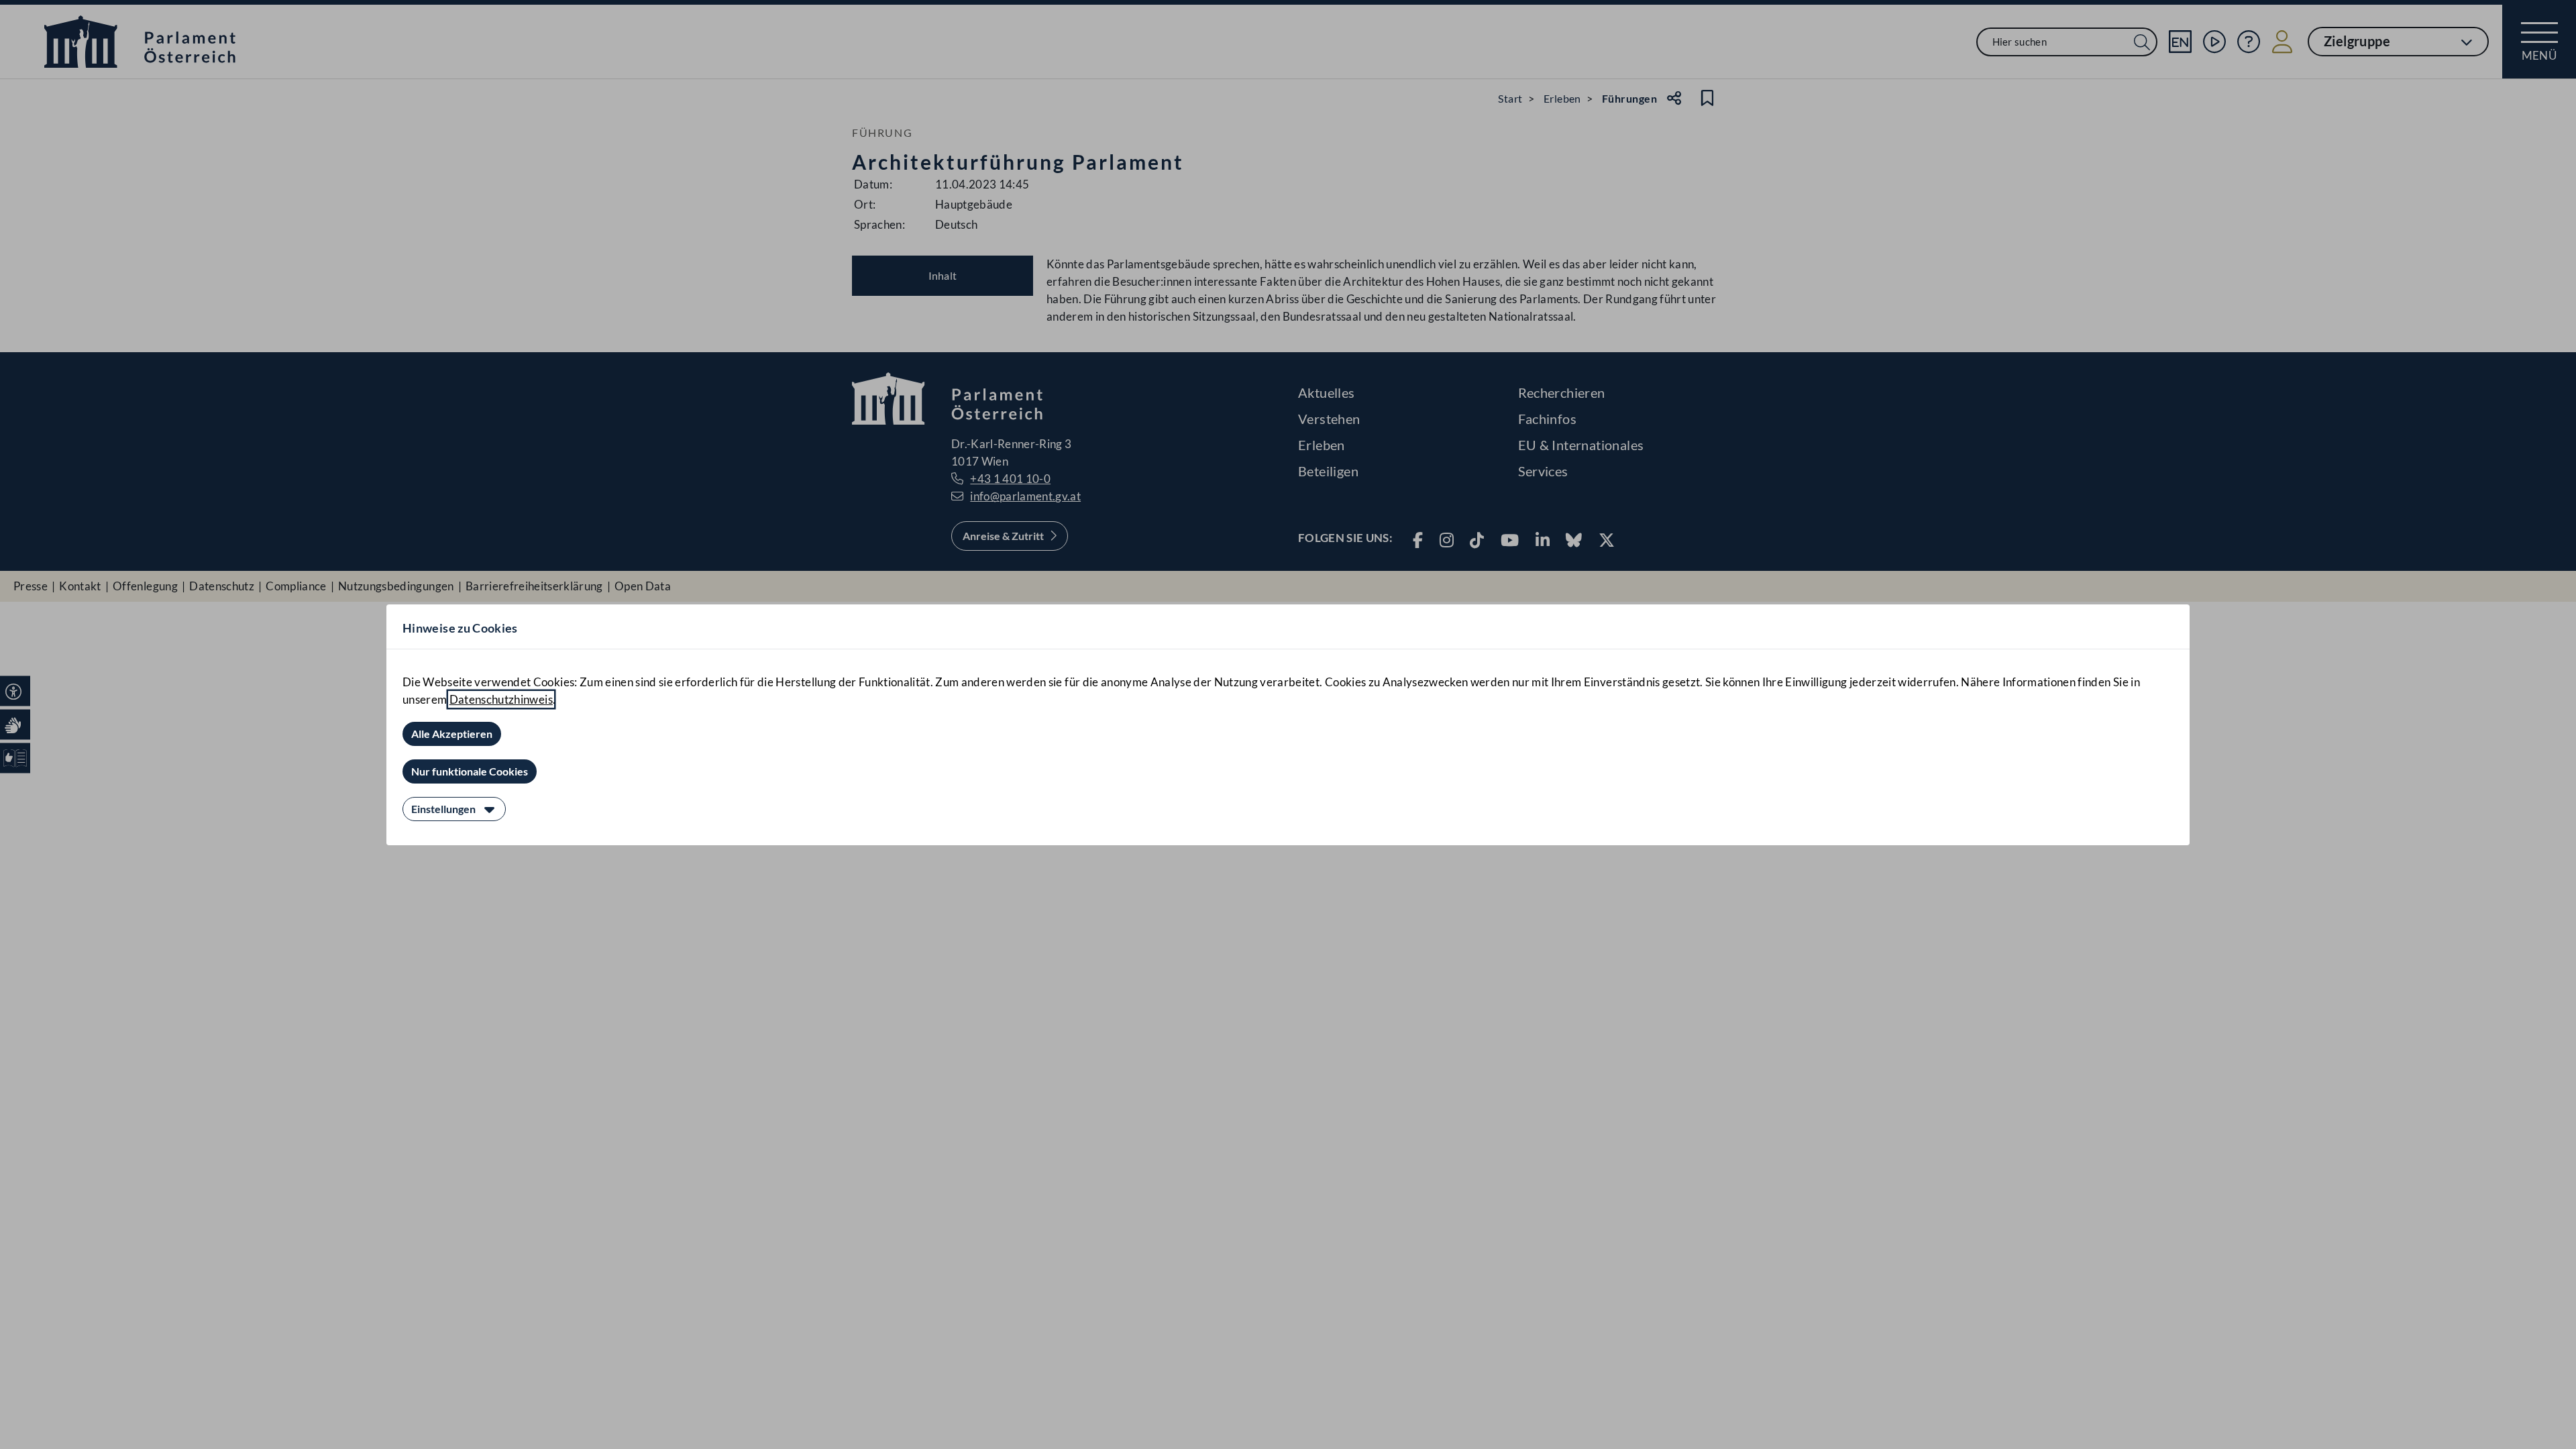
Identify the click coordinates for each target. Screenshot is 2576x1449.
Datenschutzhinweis (501, 699)
